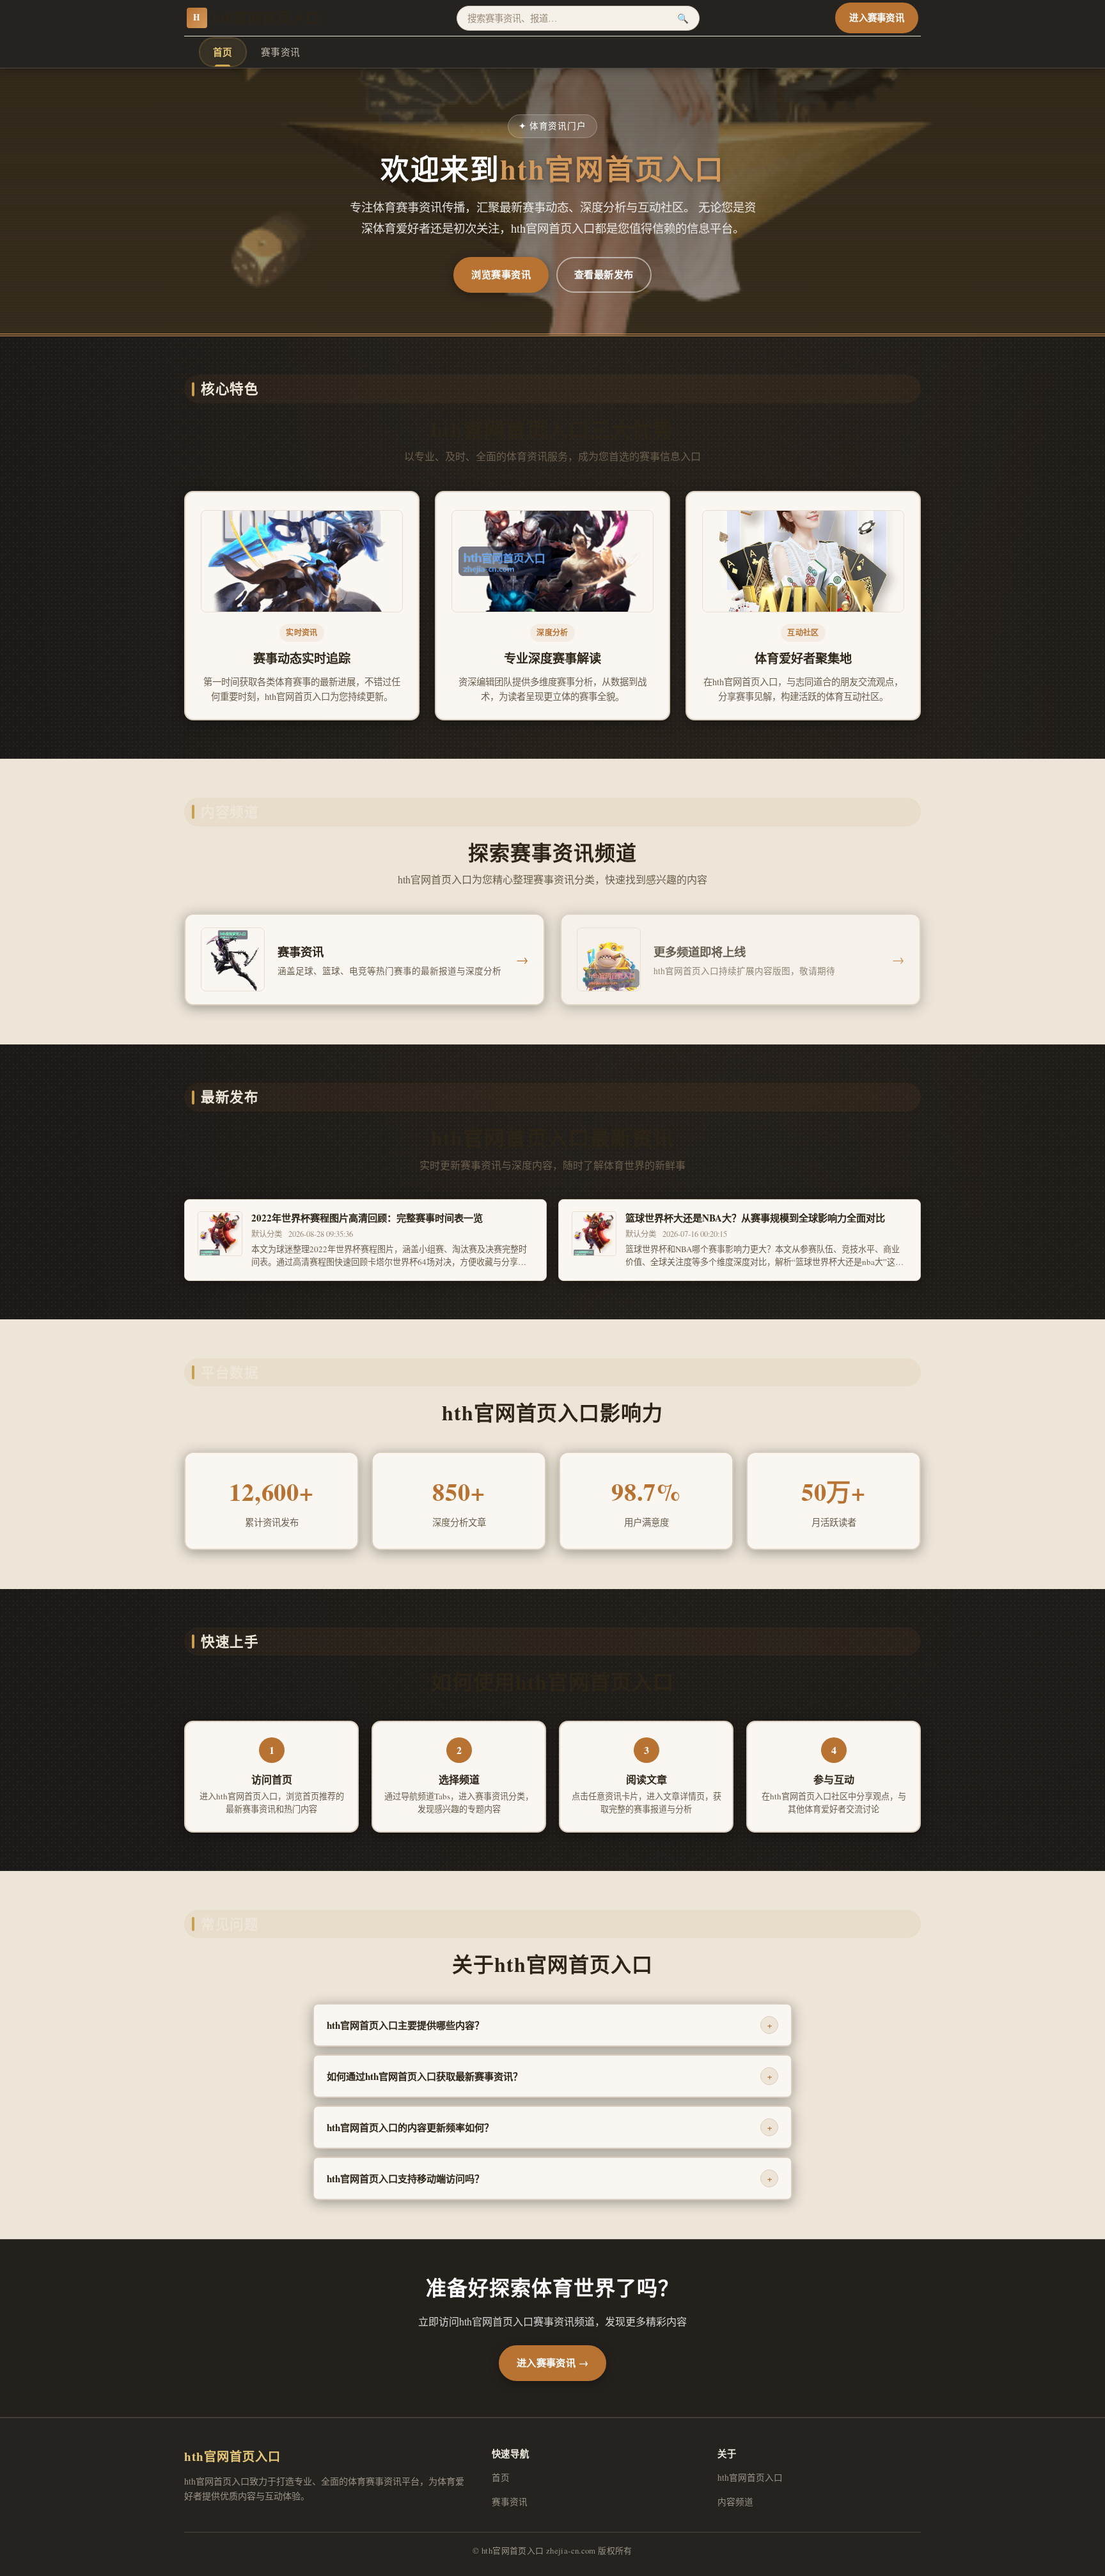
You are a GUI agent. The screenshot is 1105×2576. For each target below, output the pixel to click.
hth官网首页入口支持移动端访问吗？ (549, 2178)
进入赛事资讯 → (553, 2363)
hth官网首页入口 (257, 18)
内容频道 (735, 2502)
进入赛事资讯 (877, 18)
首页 (223, 52)
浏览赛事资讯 (501, 274)
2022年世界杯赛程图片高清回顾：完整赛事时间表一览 (367, 1218)
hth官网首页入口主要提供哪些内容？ (549, 2025)
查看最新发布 (604, 274)
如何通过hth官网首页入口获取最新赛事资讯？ (549, 2076)
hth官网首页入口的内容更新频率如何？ (549, 2127)
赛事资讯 (281, 52)
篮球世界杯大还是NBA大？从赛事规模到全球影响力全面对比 (755, 1218)
